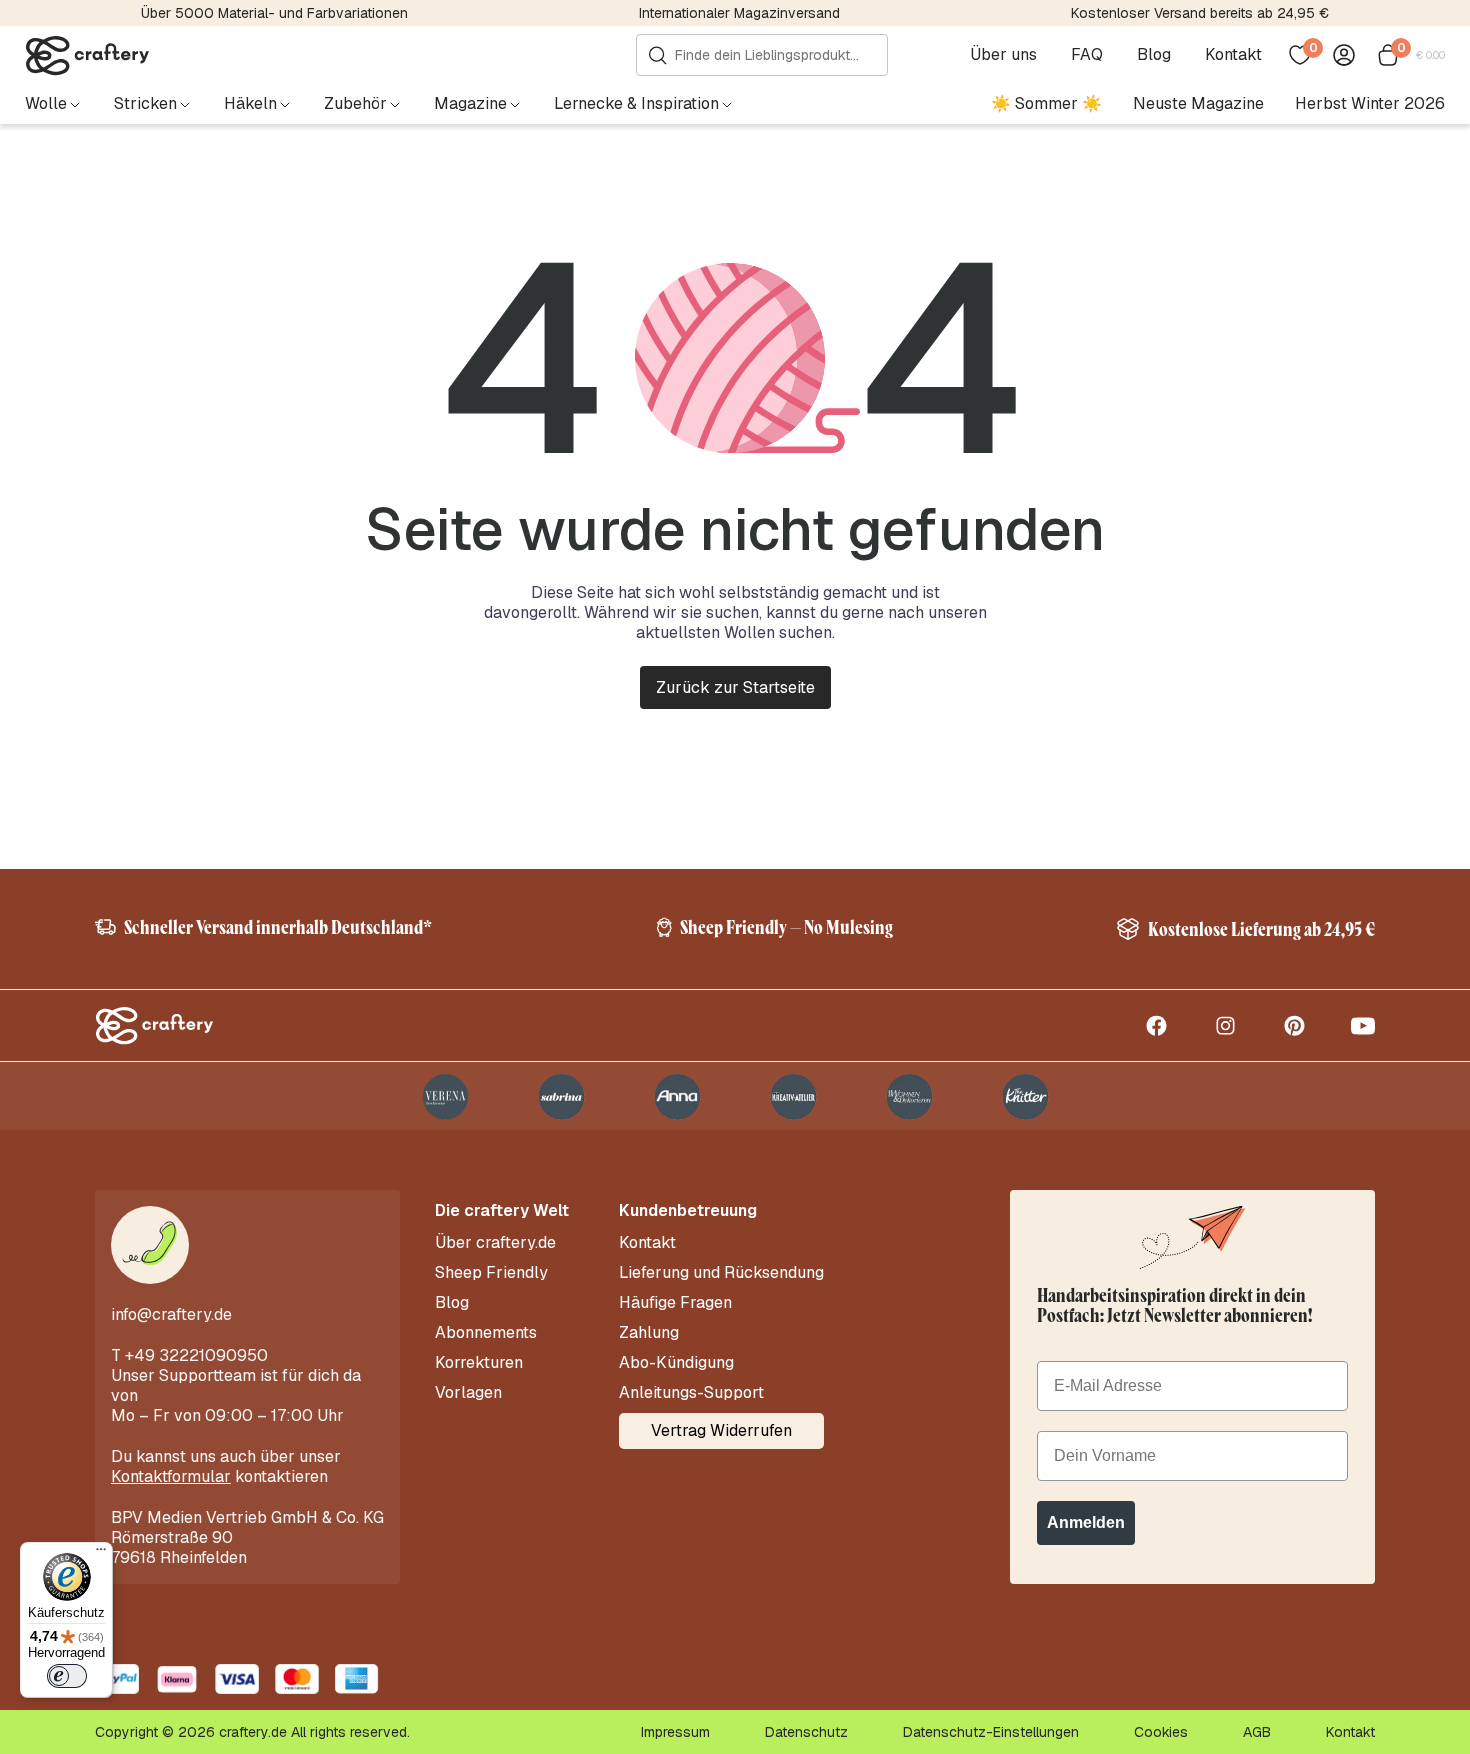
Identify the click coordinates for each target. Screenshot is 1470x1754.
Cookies (1161, 1732)
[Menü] (101, 1554)
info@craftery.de (171, 1314)
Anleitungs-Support (691, 1393)
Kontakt (1233, 55)
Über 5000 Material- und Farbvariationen (274, 13)
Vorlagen (468, 1393)
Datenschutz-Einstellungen (991, 1732)
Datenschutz (806, 1732)
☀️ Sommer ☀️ (1046, 103)
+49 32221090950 (196, 1355)
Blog (1154, 55)
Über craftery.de (495, 1243)
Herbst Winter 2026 (1370, 103)
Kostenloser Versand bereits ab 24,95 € (1200, 13)
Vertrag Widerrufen (721, 1430)
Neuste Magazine (1198, 103)
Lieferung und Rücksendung (721, 1273)
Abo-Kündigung (676, 1363)
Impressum (675, 1732)
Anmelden (1086, 1522)
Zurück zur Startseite (735, 687)
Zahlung (649, 1333)
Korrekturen (479, 1363)
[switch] (67, 1676)
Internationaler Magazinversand (739, 13)
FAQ (1087, 55)
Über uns (1003, 55)
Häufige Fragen (675, 1303)
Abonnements (486, 1333)
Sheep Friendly (491, 1273)
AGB (1257, 1732)
